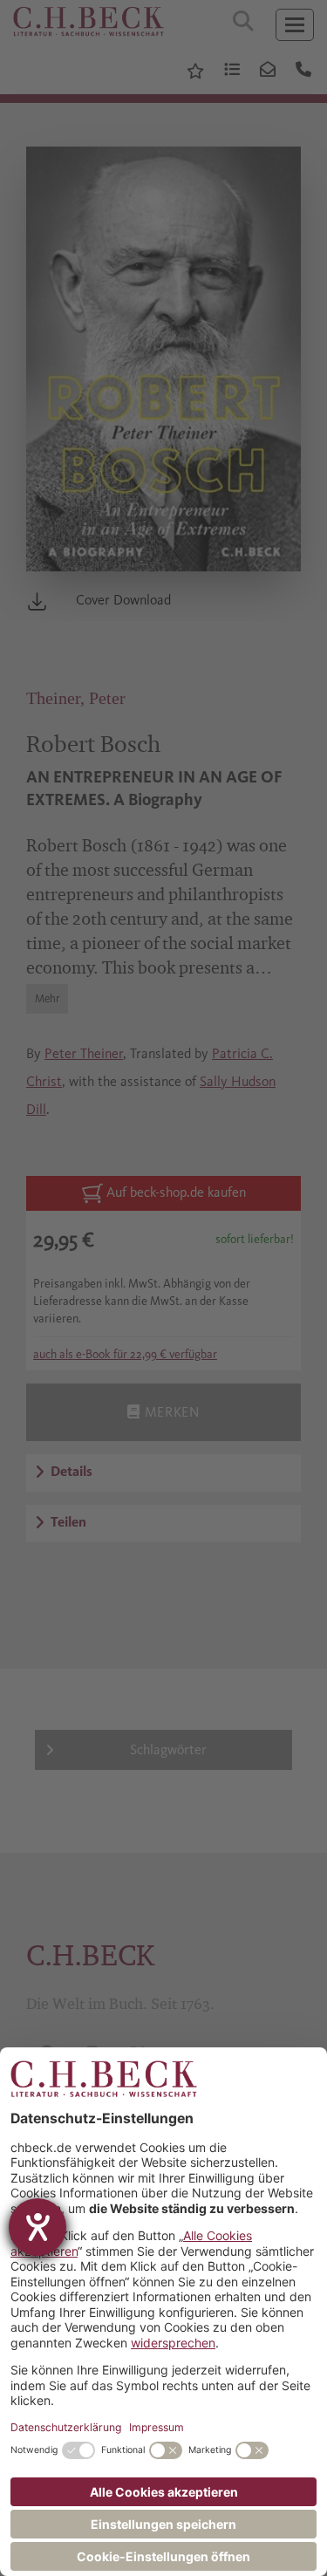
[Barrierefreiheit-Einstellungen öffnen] (37, 2227)
